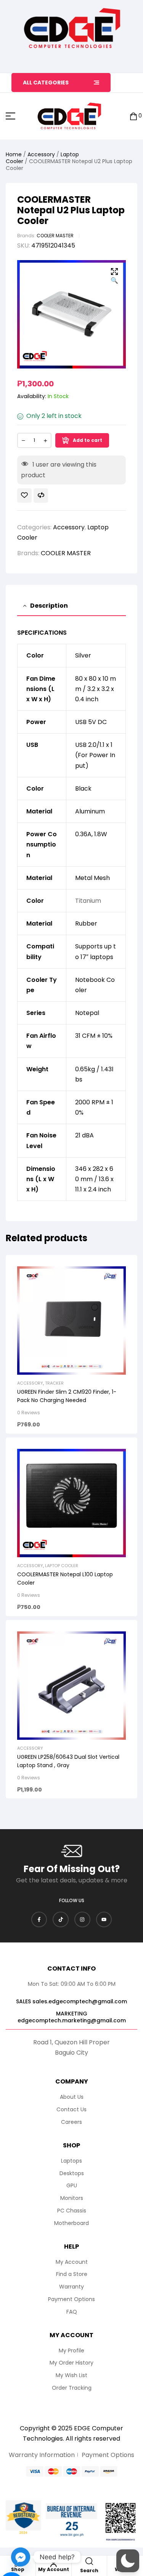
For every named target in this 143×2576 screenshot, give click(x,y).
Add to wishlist (24, 496)
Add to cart (88, 440)
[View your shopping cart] (133, 116)
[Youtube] (104, 1920)
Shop (18, 2569)
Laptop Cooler (62, 1566)
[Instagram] (82, 1920)
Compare (41, 496)
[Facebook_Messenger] (21, 2557)
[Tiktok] (61, 1920)
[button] (114, 277)
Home (14, 154)
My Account (54, 2569)
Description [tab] (49, 606)
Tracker (54, 1383)
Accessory (41, 154)
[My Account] (53, 2563)
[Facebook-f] (39, 1920)
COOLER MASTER (55, 236)
